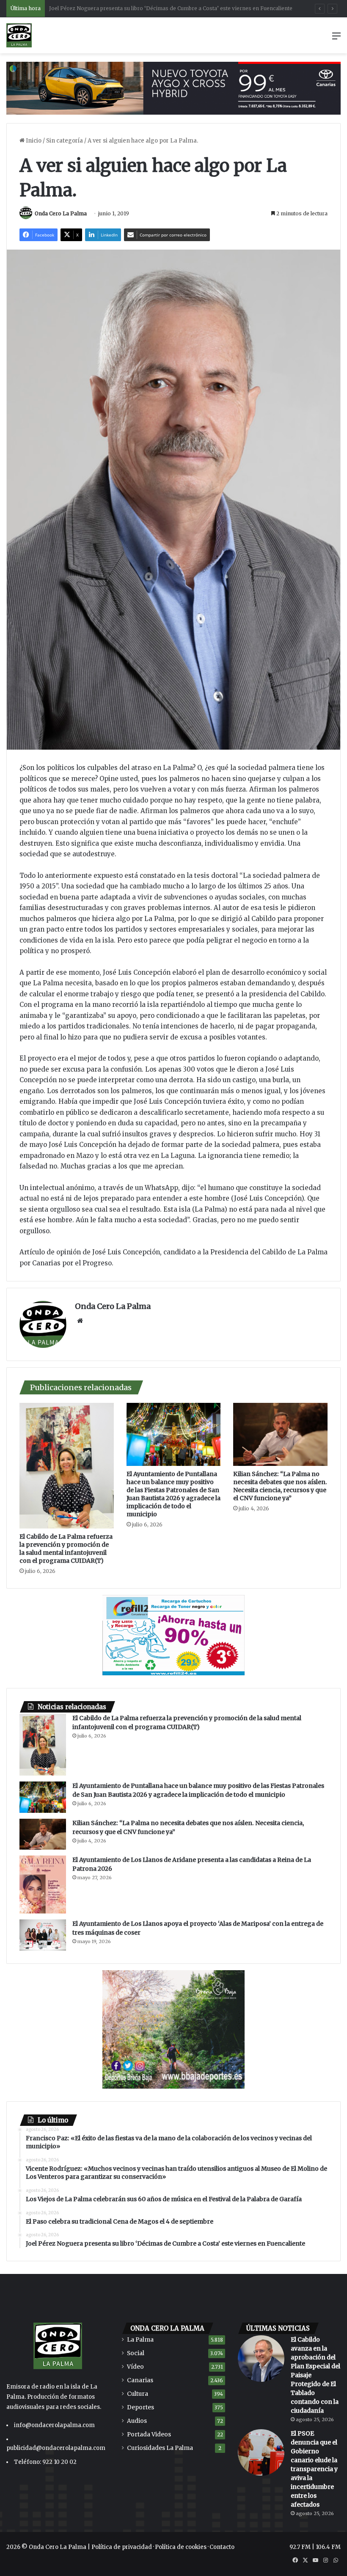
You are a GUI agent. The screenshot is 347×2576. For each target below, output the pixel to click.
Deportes (140, 2407)
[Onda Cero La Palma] (19, 35)
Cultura (138, 2394)
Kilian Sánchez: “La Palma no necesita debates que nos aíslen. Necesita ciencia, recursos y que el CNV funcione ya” (280, 1486)
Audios (137, 2421)
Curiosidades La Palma (160, 2448)
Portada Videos (149, 2434)
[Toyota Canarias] (173, 88)
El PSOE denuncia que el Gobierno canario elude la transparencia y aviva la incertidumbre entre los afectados (314, 2469)
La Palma (140, 2340)
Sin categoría (65, 141)
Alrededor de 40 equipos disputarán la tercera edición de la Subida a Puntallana (149, 8)
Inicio (33, 141)
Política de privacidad (122, 2547)
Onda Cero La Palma (61, 213)
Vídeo (135, 2367)
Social (136, 2353)
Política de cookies (181, 2547)
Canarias (140, 2380)
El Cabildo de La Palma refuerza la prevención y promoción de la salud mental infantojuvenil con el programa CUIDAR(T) (66, 1549)
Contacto (222, 2547)
